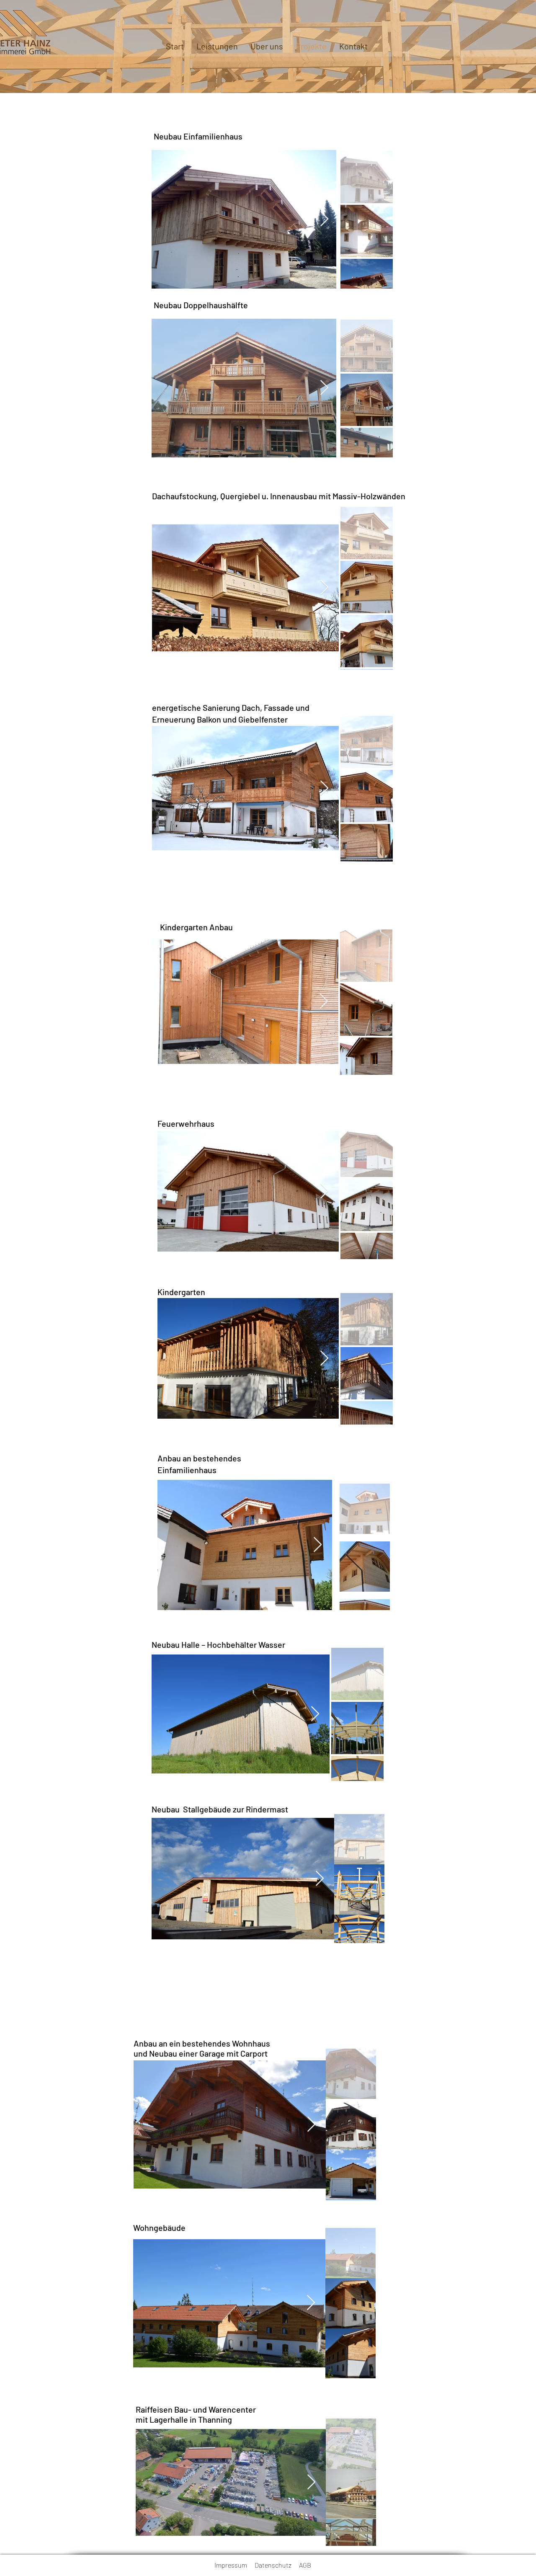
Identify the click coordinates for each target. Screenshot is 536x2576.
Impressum (234, 2565)
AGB (305, 2565)
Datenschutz (277, 2565)
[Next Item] (324, 219)
